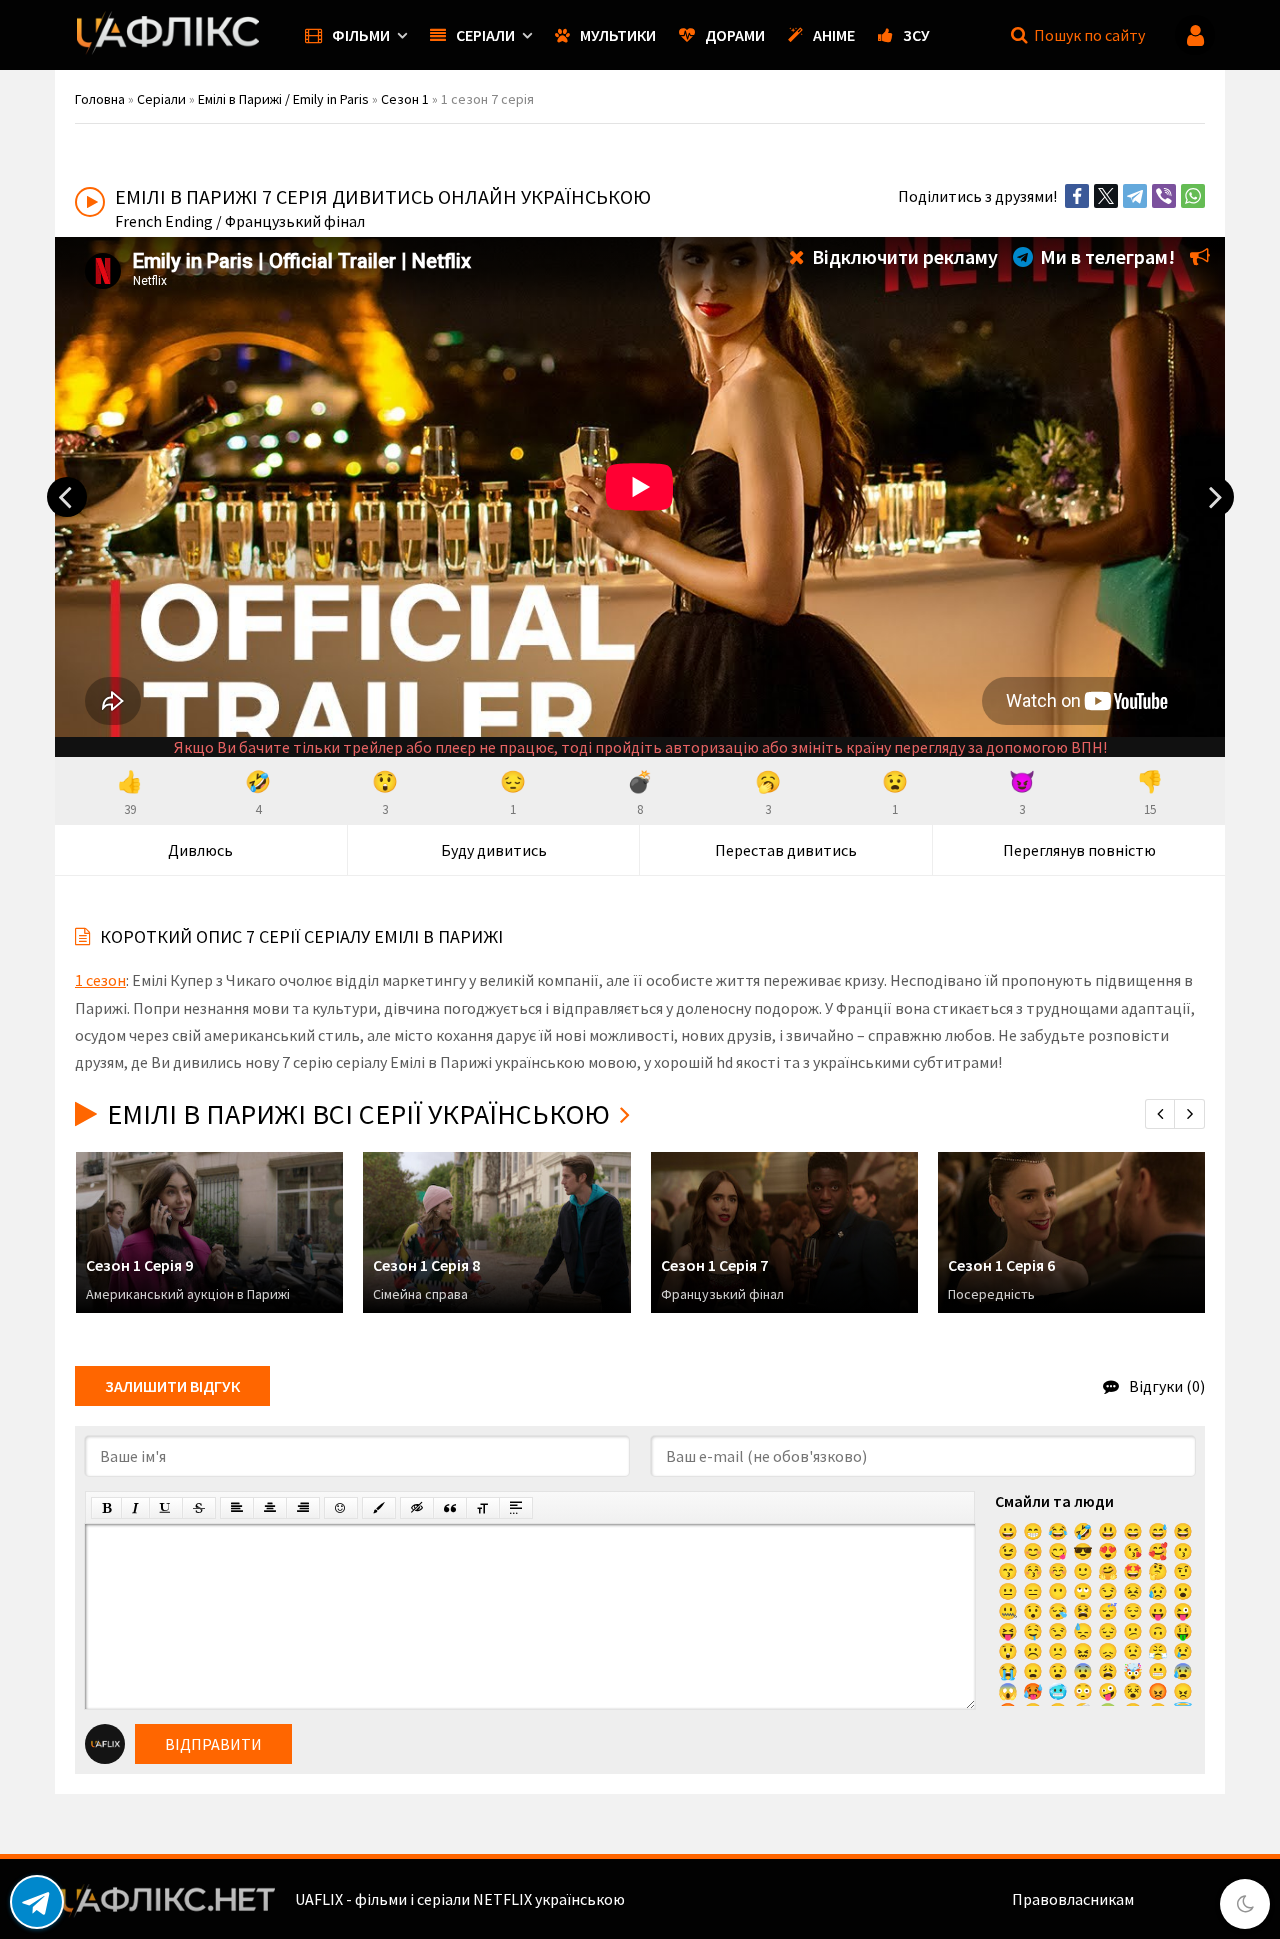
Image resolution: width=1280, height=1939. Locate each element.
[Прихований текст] (417, 1508)
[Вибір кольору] (379, 1508)
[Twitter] (1106, 196)
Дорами (735, 35)
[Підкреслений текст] (166, 1508)
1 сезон (100, 980)
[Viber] (1164, 196)
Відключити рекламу (903, 256)
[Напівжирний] (106, 1508)
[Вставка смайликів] (341, 1508)
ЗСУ (916, 35)
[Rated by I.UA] (1181, 1899)
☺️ (1058, 1571)
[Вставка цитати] (450, 1508)
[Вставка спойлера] (516, 1508)
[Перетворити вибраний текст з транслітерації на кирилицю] (483, 1508)
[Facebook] (1077, 196)
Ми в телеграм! (1105, 256)
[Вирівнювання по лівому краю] (237, 1508)
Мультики (618, 35)
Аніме (834, 35)
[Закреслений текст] (199, 1508)
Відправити (213, 1744)
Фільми (361, 35)
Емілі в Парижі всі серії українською (358, 1114)
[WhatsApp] (1193, 196)
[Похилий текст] (135, 1508)
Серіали (485, 35)
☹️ (1033, 1651)
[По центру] (270, 1508)
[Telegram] (1135, 196)
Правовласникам (1073, 1899)
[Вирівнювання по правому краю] (303, 1508)
